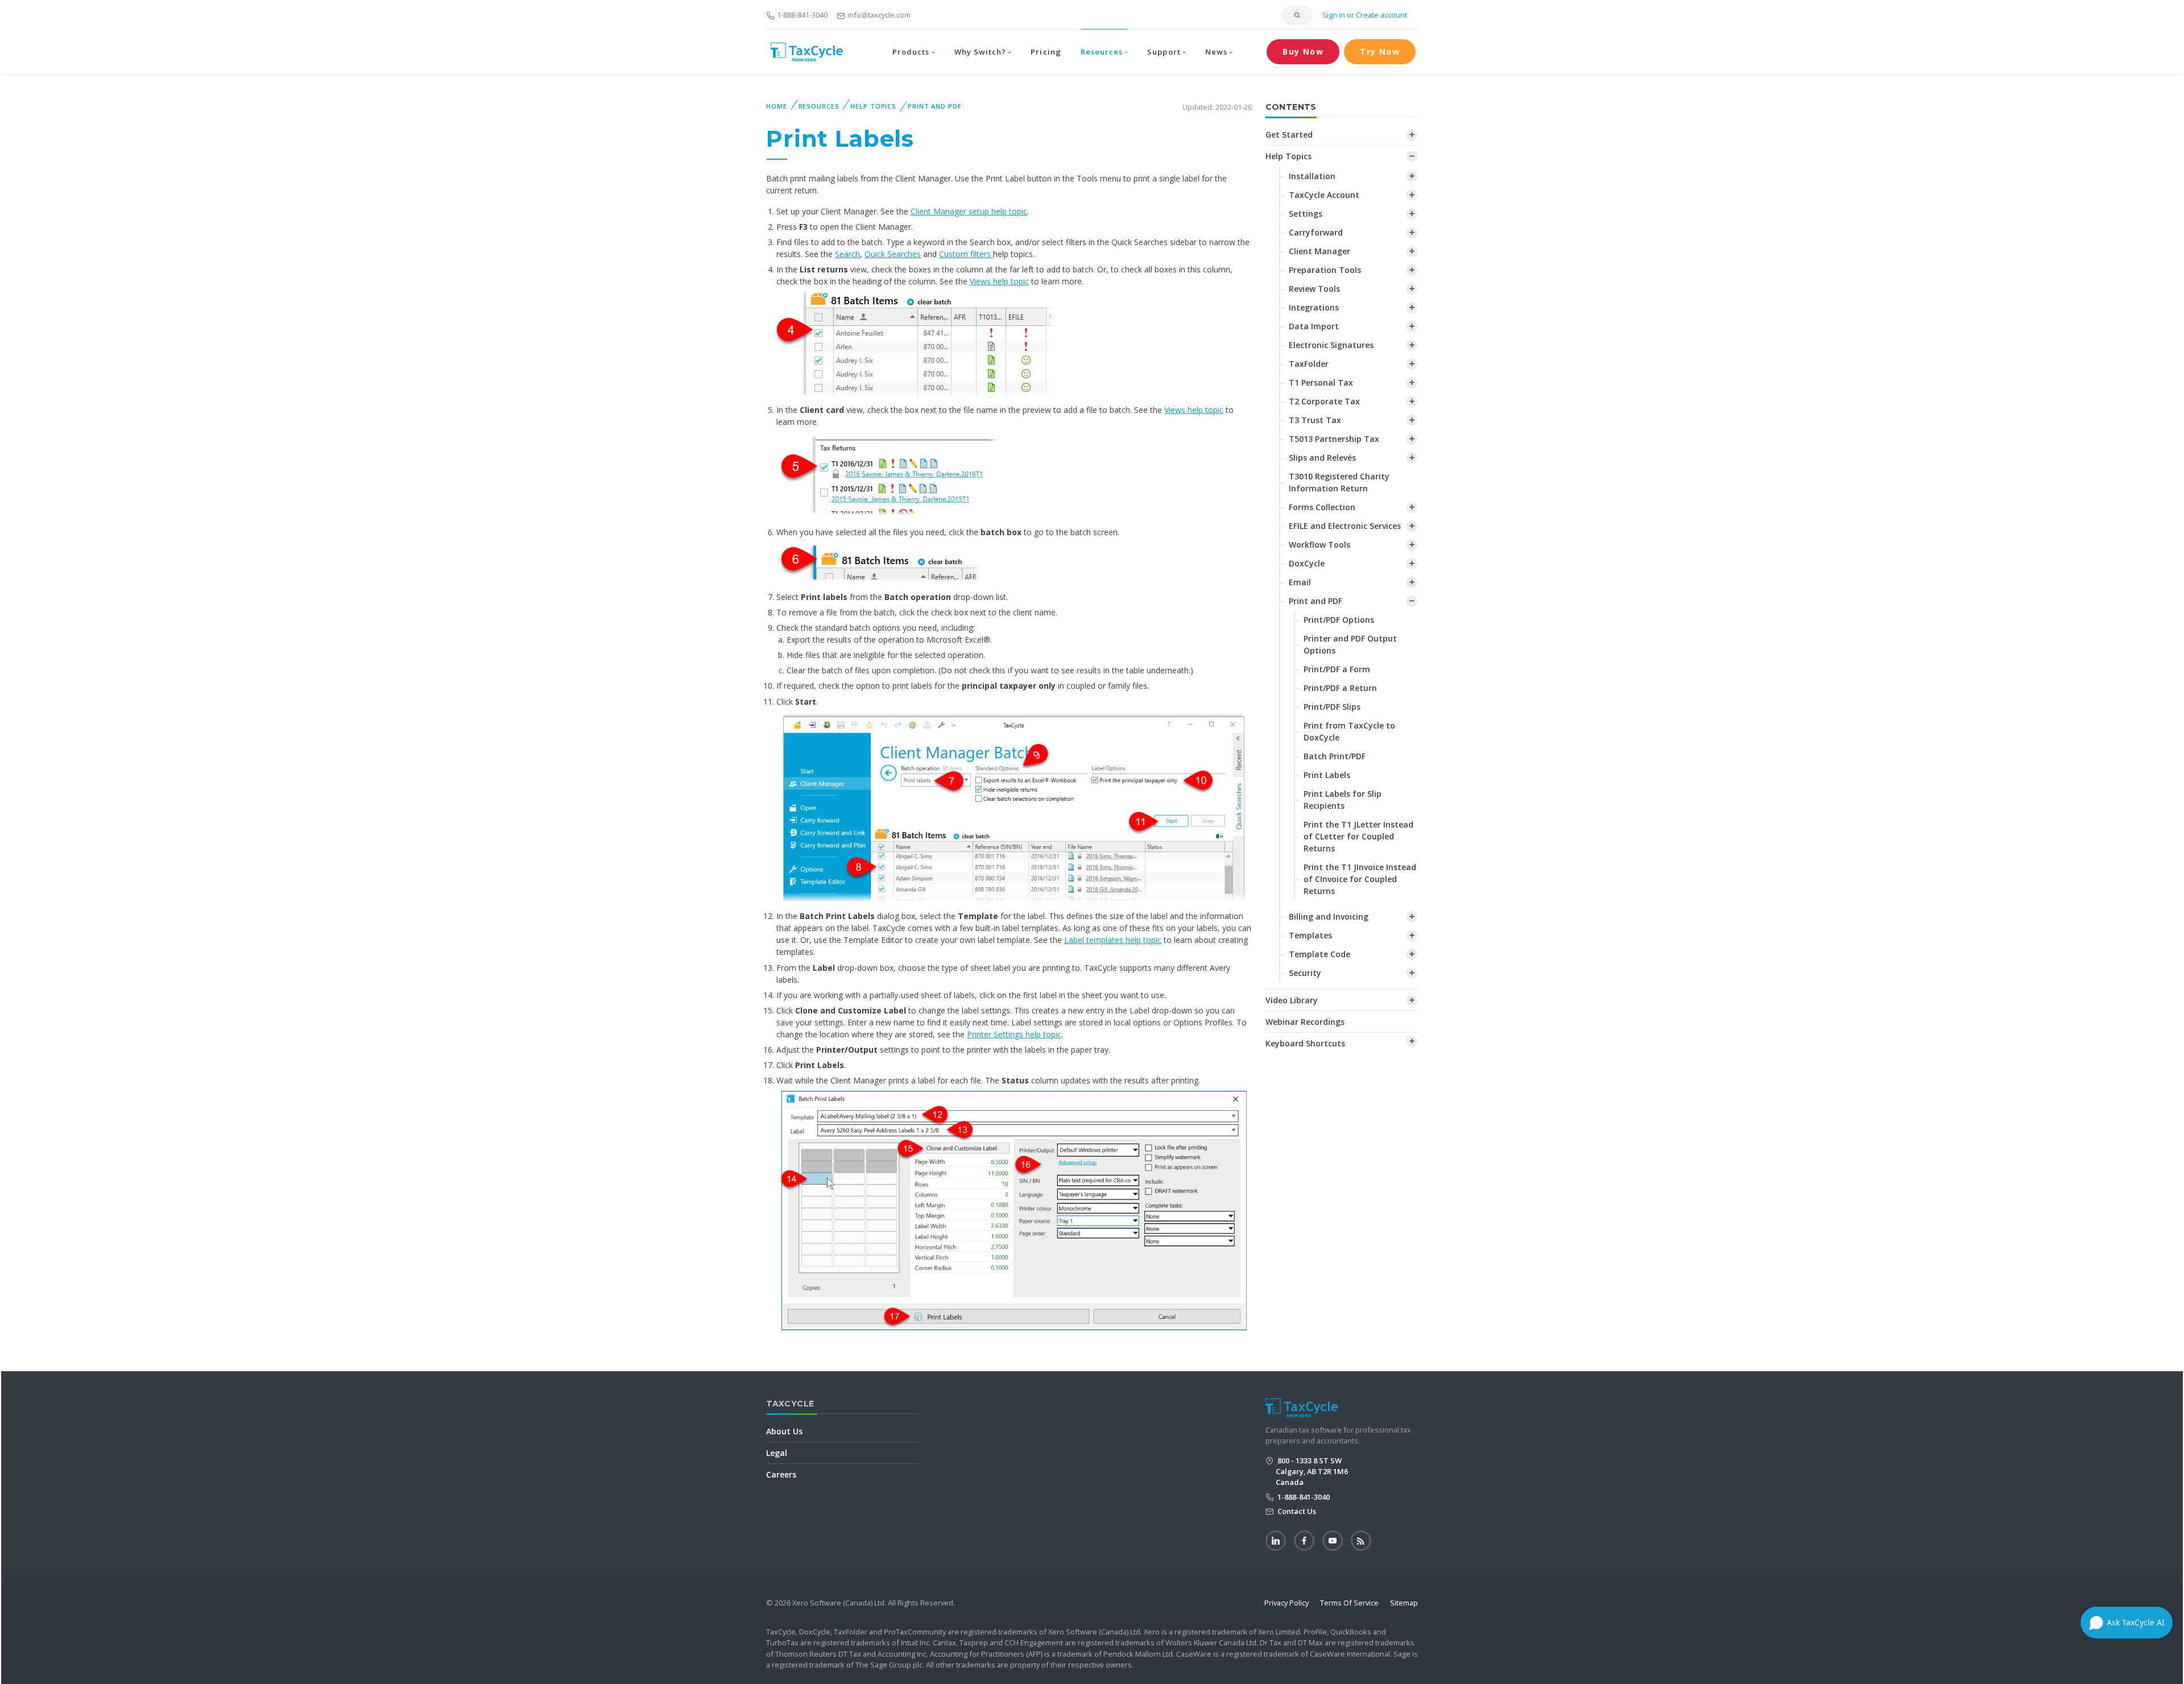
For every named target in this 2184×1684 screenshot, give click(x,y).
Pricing (1046, 52)
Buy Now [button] (1303, 51)
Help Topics (873, 106)
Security (1305, 973)
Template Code (1319, 954)
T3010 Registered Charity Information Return (1339, 482)
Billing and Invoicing (1329, 917)
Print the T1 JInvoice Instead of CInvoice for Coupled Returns (1360, 879)
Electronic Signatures (1331, 345)
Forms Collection (1322, 507)
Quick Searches (893, 254)
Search (847, 254)
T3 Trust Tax (1315, 420)
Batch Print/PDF (1335, 756)
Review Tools (1314, 289)
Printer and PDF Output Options (1350, 644)
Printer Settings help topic (1014, 1034)
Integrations (1314, 307)
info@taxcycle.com (879, 15)
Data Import (1314, 326)
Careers (781, 1474)
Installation (1312, 176)
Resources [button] (1102, 52)
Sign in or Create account (1364, 15)
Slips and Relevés (1322, 458)
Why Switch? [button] (980, 52)
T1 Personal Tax (1321, 382)
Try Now (1380, 51)
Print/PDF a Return (1340, 688)
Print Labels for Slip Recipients (1343, 800)
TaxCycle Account (1324, 195)
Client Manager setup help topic (969, 211)
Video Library (1292, 1000)
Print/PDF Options (1339, 620)
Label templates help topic (1113, 940)
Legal (777, 1453)
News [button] (1216, 52)
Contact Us (1296, 1511)
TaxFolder (1309, 364)
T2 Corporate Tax (1324, 401)
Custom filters (966, 254)
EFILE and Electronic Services (1345, 526)
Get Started (1289, 135)
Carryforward (1316, 232)
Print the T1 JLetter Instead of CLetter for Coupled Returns (1358, 836)
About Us (784, 1431)
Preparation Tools (1325, 270)
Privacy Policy (1287, 1603)
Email (1300, 582)
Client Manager (1319, 251)
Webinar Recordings (1305, 1022)
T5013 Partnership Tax (1334, 439)
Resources (819, 106)
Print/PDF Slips (1332, 707)
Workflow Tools (1319, 545)
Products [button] (911, 52)
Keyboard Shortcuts (1305, 1043)
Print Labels (1327, 775)
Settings (1306, 214)
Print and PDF (934, 106)
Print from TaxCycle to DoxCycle (1349, 731)
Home (777, 106)
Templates (1310, 935)
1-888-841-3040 (802, 15)
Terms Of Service (1349, 1603)
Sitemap (1404, 1603)
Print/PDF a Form (1337, 669)
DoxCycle (1307, 563)
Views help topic (999, 281)
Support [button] (1164, 52)
